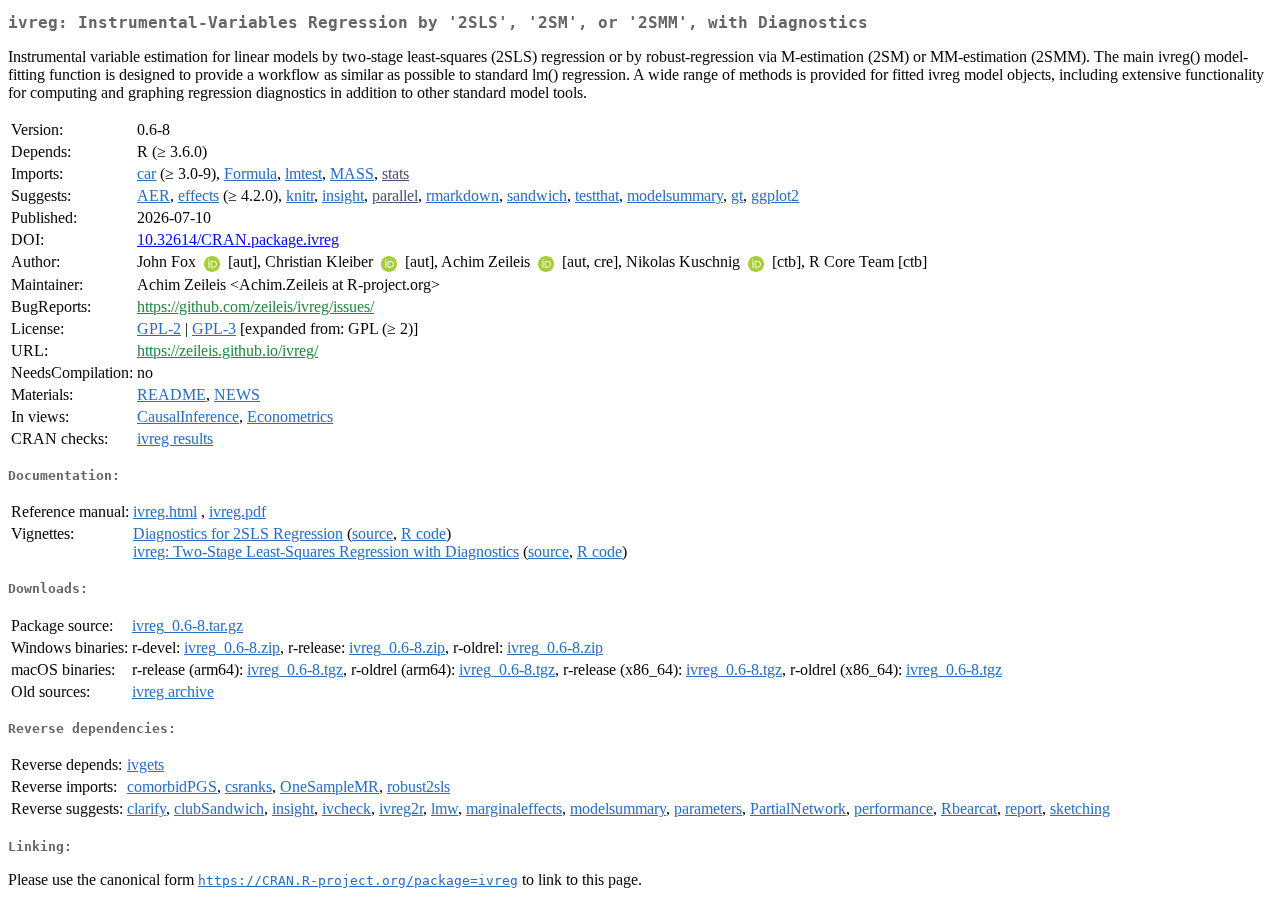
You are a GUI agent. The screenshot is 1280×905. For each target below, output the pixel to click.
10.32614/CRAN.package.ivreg (238, 239)
